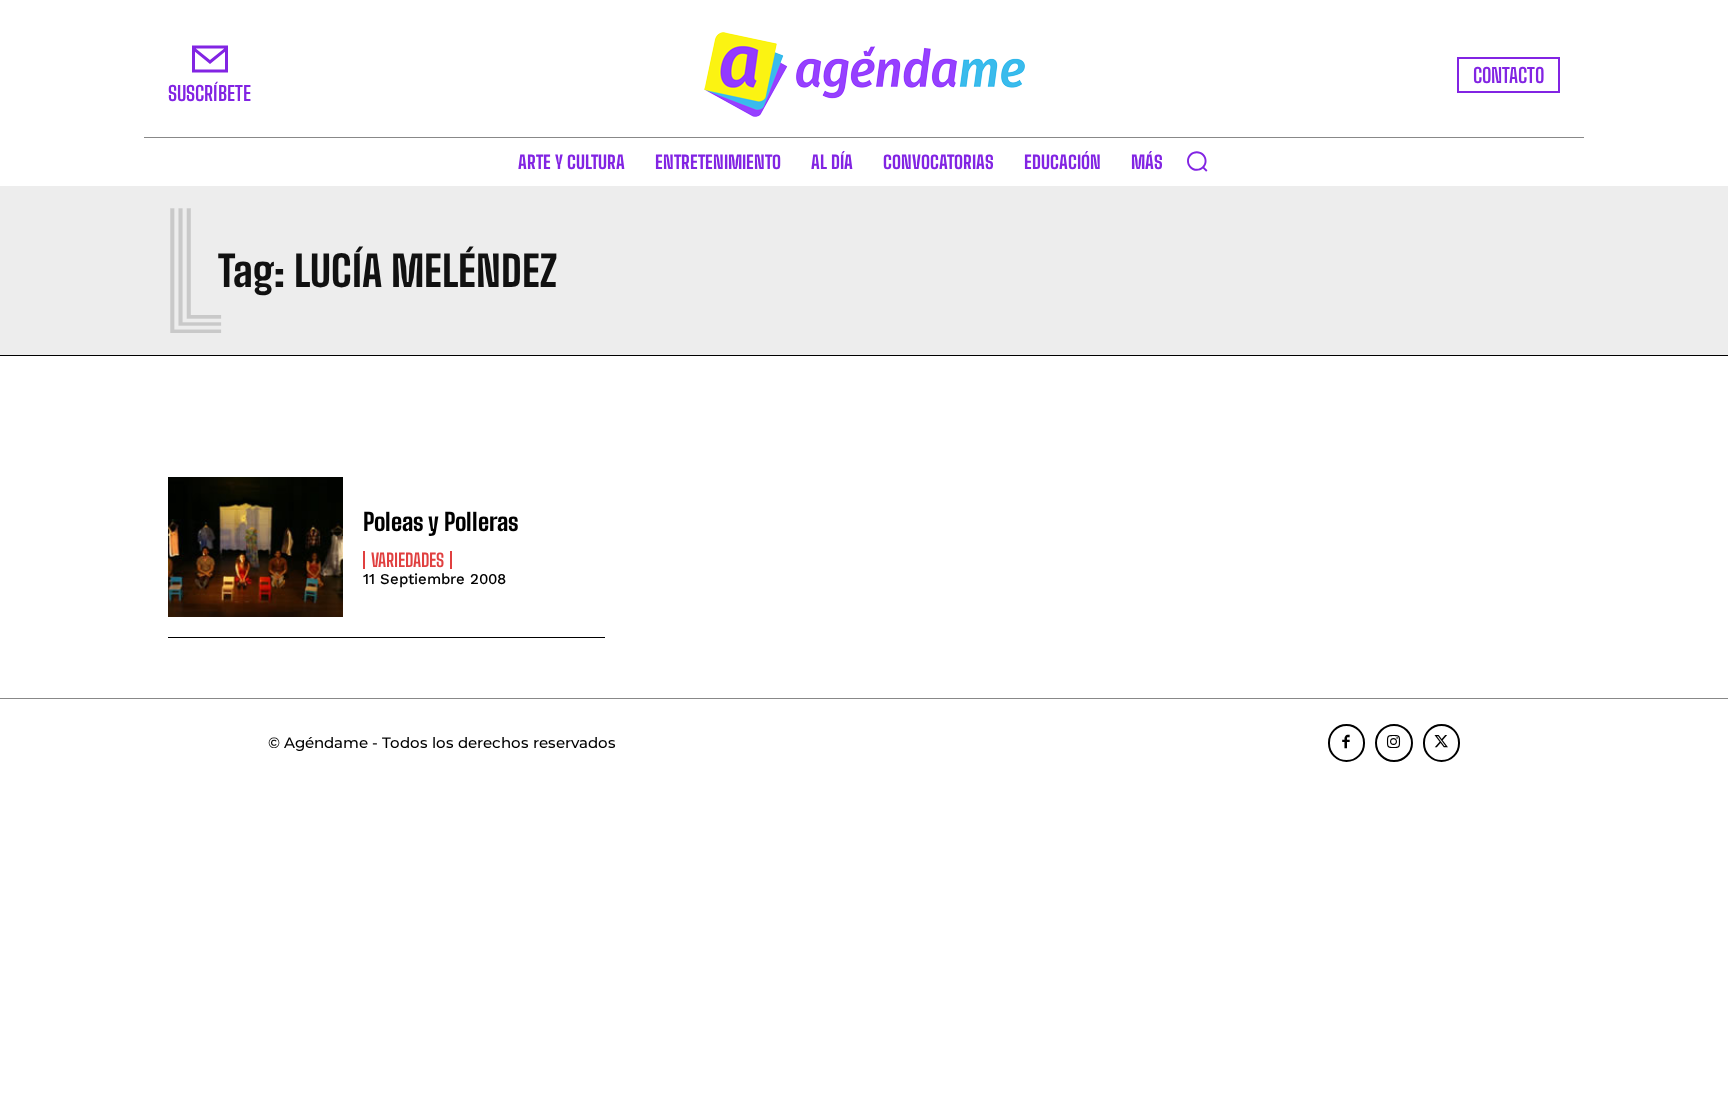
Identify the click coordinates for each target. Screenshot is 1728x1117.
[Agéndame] (864, 74)
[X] (1442, 743)
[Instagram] (1394, 743)
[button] (1197, 161)
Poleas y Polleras (441, 521)
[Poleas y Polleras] (255, 547)
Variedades (407, 560)
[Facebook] (1347, 743)
